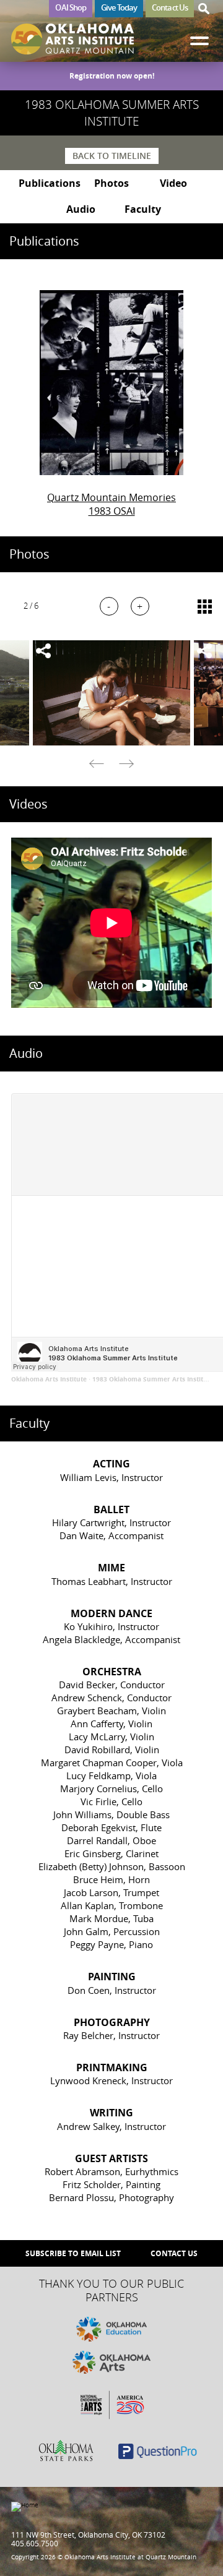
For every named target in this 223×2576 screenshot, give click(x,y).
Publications (50, 183)
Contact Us (170, 7)
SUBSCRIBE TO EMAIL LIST (73, 2253)
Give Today (119, 7)
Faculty (143, 209)
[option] (111, 693)
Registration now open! (112, 76)
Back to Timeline (112, 156)
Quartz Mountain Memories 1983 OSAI (111, 504)
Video (173, 183)
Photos (111, 183)
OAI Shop (71, 7)
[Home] (72, 39)
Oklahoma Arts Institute (49, 1379)
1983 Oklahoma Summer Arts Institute (153, 1379)
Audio (81, 209)
